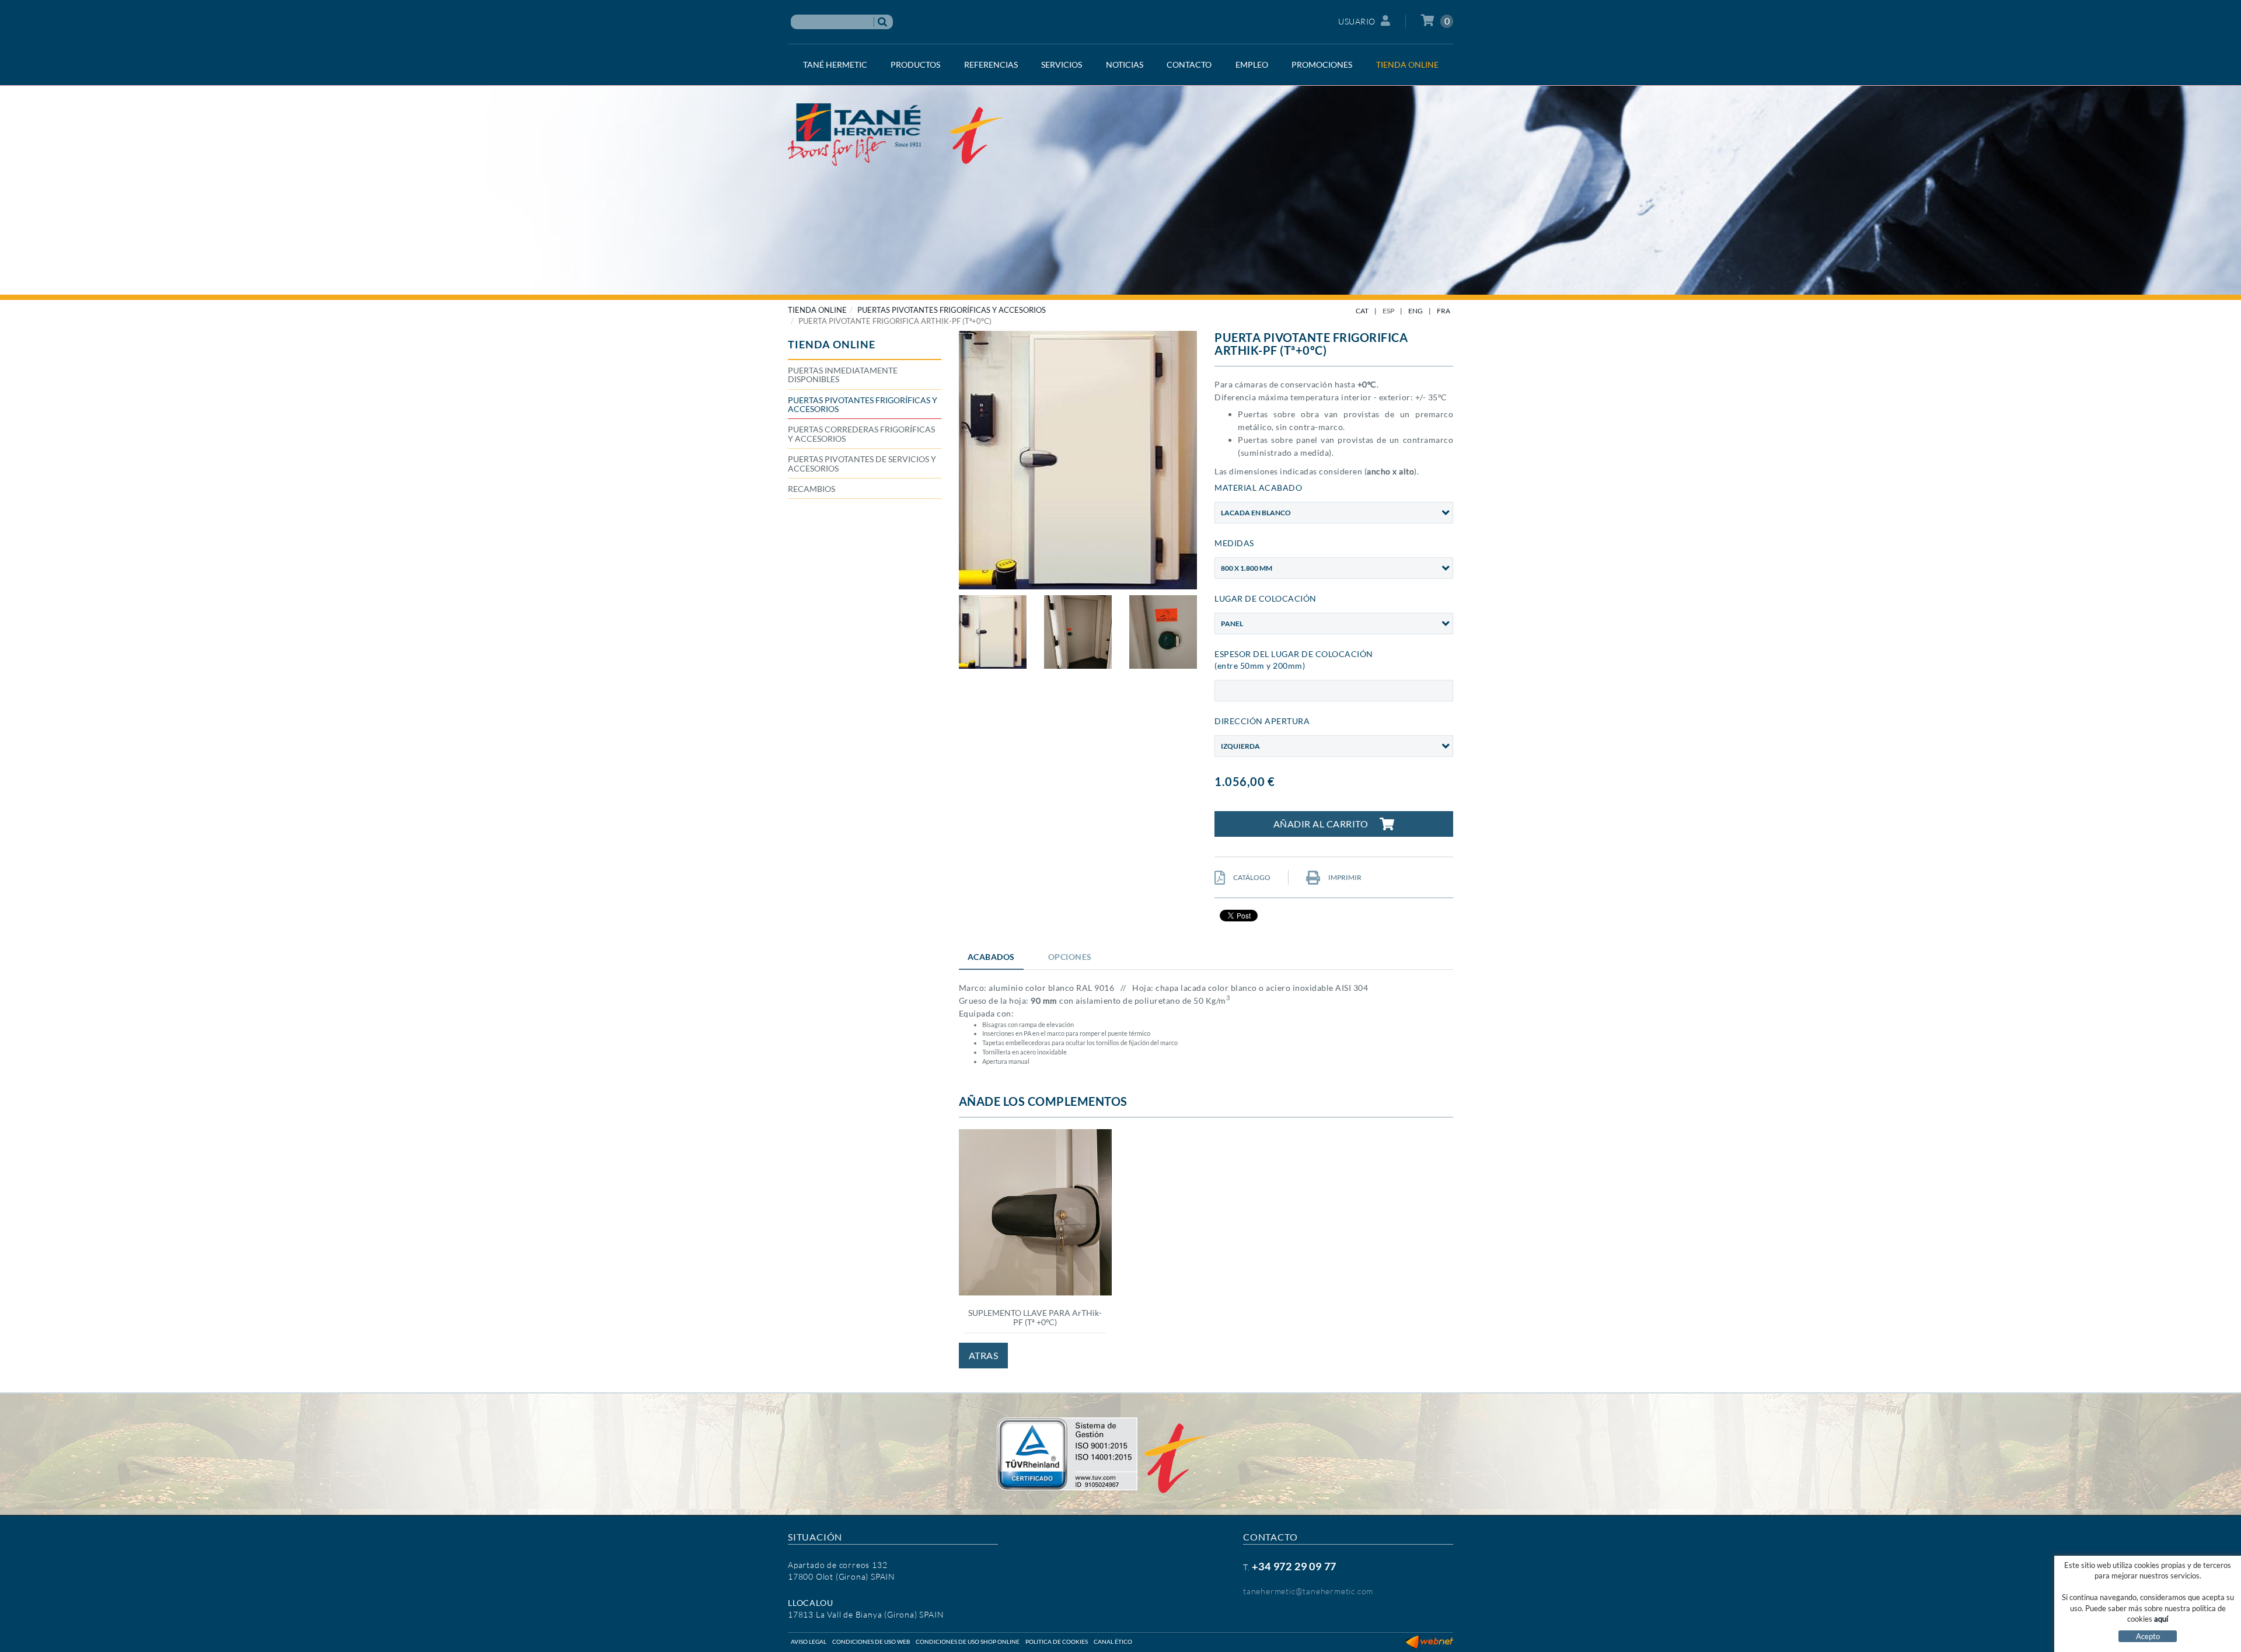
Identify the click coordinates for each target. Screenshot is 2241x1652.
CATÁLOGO (1251, 877)
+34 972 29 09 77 (1294, 1566)
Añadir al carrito (1321, 824)
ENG (1416, 311)
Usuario (1357, 21)
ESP (1388, 311)
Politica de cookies (1057, 1641)
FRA (1444, 311)
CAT (1362, 311)
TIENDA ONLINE (817, 310)
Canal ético (1113, 1641)
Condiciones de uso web (871, 1641)
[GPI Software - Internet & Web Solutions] (1430, 1641)
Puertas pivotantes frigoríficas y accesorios (952, 310)
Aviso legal (809, 1641)
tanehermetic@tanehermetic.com (1308, 1591)
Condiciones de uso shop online (968, 1641)
